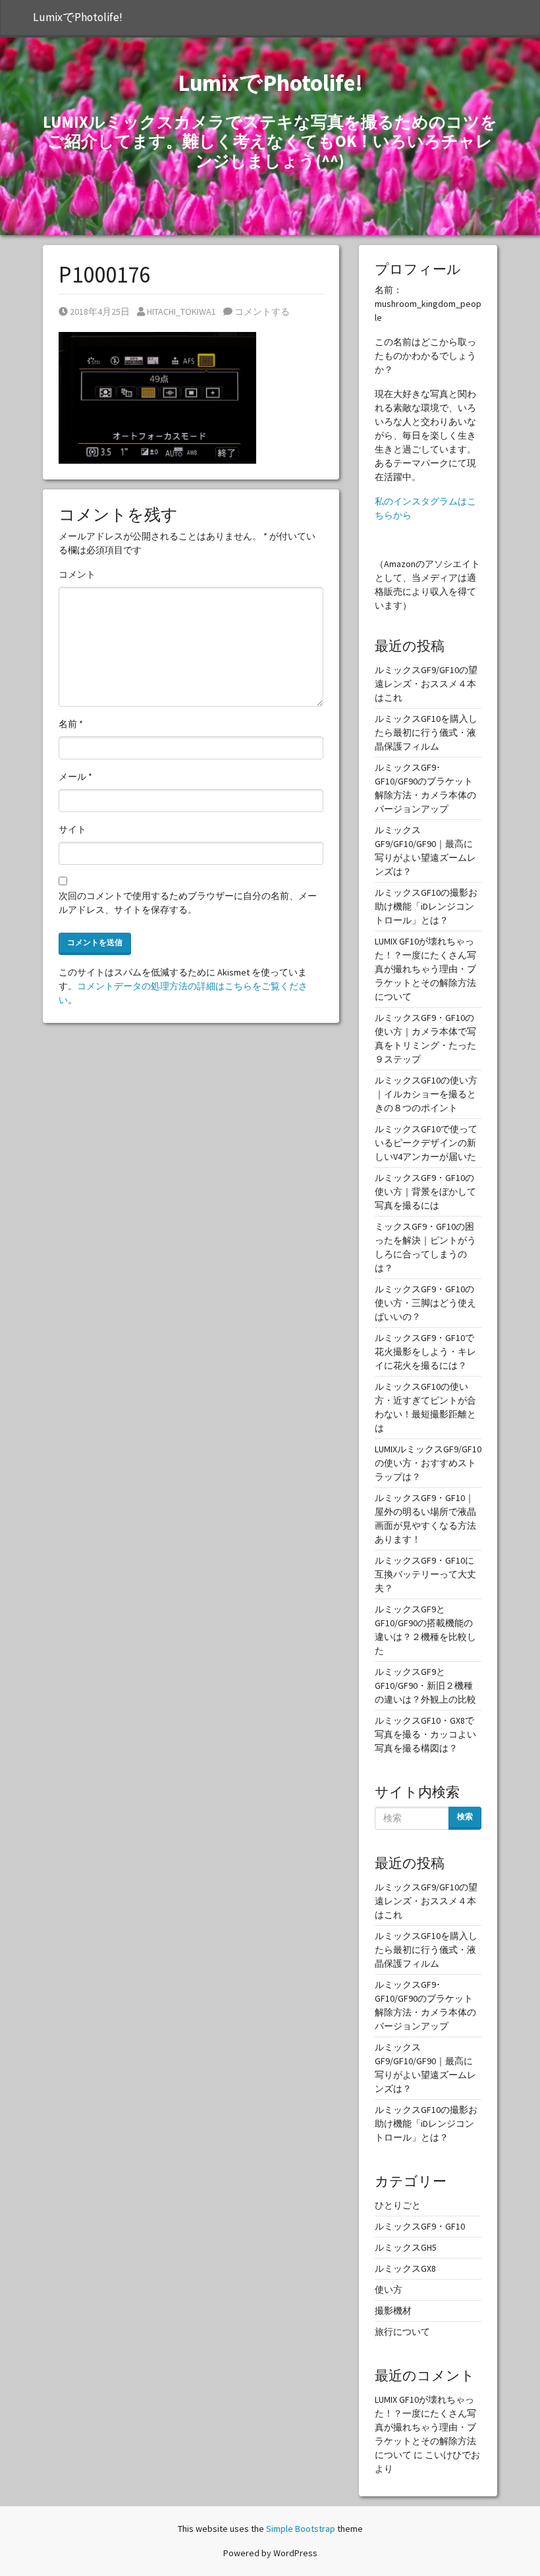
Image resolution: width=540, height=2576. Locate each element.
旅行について (402, 2332)
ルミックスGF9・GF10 (420, 2226)
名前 (71, 724)
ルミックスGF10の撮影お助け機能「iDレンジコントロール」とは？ (426, 906)
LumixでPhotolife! (78, 17)
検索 (465, 1816)
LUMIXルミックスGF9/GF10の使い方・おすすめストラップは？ (428, 1463)
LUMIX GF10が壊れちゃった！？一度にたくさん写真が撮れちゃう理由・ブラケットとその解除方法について (425, 969)
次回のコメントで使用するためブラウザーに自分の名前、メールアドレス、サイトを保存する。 (188, 903)
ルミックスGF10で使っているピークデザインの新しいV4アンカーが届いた (426, 1143)
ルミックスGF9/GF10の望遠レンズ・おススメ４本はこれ (426, 684)
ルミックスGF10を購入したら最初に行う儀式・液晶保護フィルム (426, 732)
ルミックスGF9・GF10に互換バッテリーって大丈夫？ (425, 1574)
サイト (72, 829)
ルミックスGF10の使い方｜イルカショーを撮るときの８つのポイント (426, 1094)
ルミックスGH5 (406, 2247)
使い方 (389, 2289)
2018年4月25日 (99, 312)
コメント (77, 574)
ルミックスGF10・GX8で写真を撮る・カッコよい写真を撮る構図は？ (425, 1734)
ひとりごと (398, 2205)
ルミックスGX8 (405, 2268)
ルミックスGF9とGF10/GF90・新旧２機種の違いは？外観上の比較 (425, 1685)
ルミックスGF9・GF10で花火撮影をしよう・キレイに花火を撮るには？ (425, 1352)
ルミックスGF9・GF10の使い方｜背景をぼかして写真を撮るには (425, 1192)
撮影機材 (393, 2311)
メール (75, 777)
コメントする (261, 312)
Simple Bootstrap (301, 2529)
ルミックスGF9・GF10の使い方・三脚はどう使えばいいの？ (425, 1303)
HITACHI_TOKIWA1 (181, 312)
